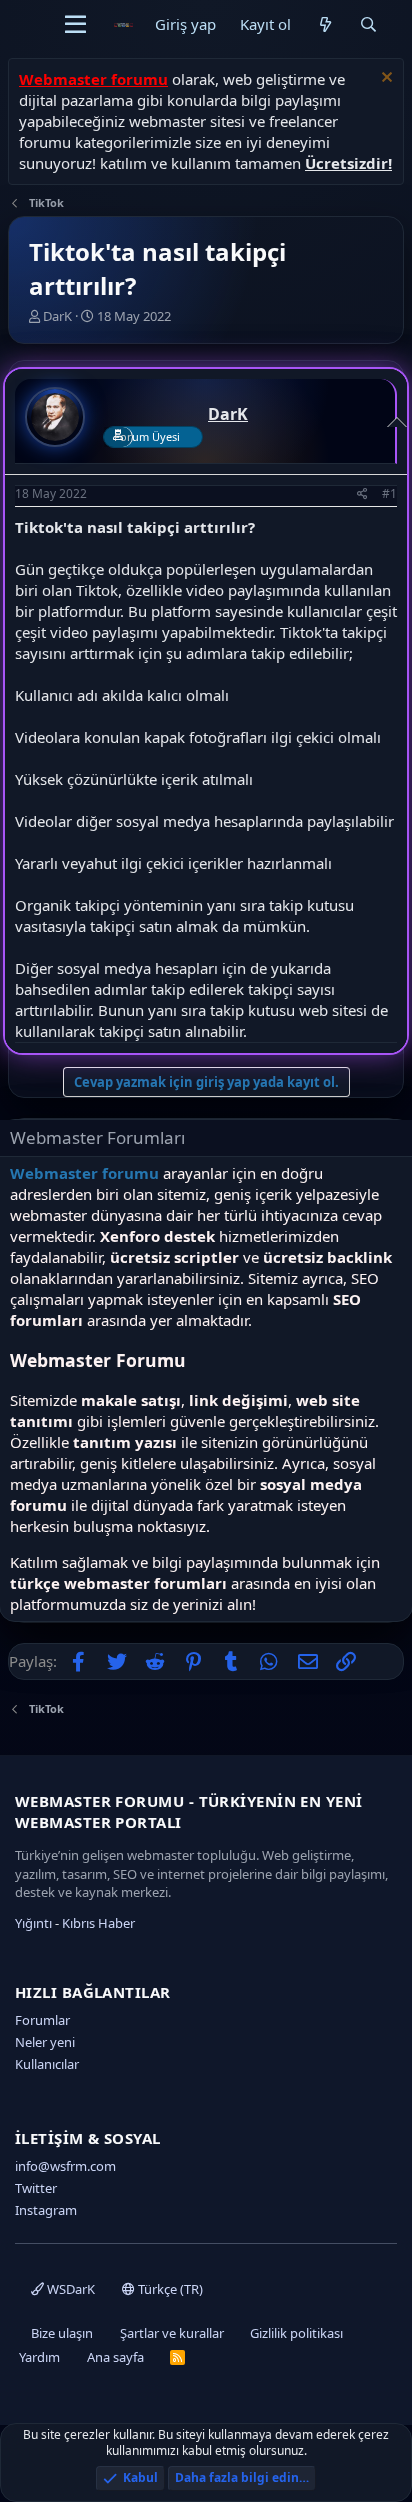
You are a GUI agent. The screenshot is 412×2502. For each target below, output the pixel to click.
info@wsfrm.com (65, 2166)
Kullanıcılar (47, 2064)
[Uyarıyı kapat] (384, 79)
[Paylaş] (362, 494)
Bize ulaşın (62, 2333)
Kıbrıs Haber (98, 1923)
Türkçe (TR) (169, 2289)
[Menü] (75, 25)
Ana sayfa (115, 2357)
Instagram (46, 2210)
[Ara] (368, 24)
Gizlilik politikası (296, 2333)
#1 (389, 493)
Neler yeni (45, 2042)
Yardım (39, 2357)
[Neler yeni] (324, 24)
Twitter (36, 2188)
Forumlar (42, 2020)
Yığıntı (33, 1923)
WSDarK (69, 2289)
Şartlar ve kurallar (172, 2333)
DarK (57, 316)
